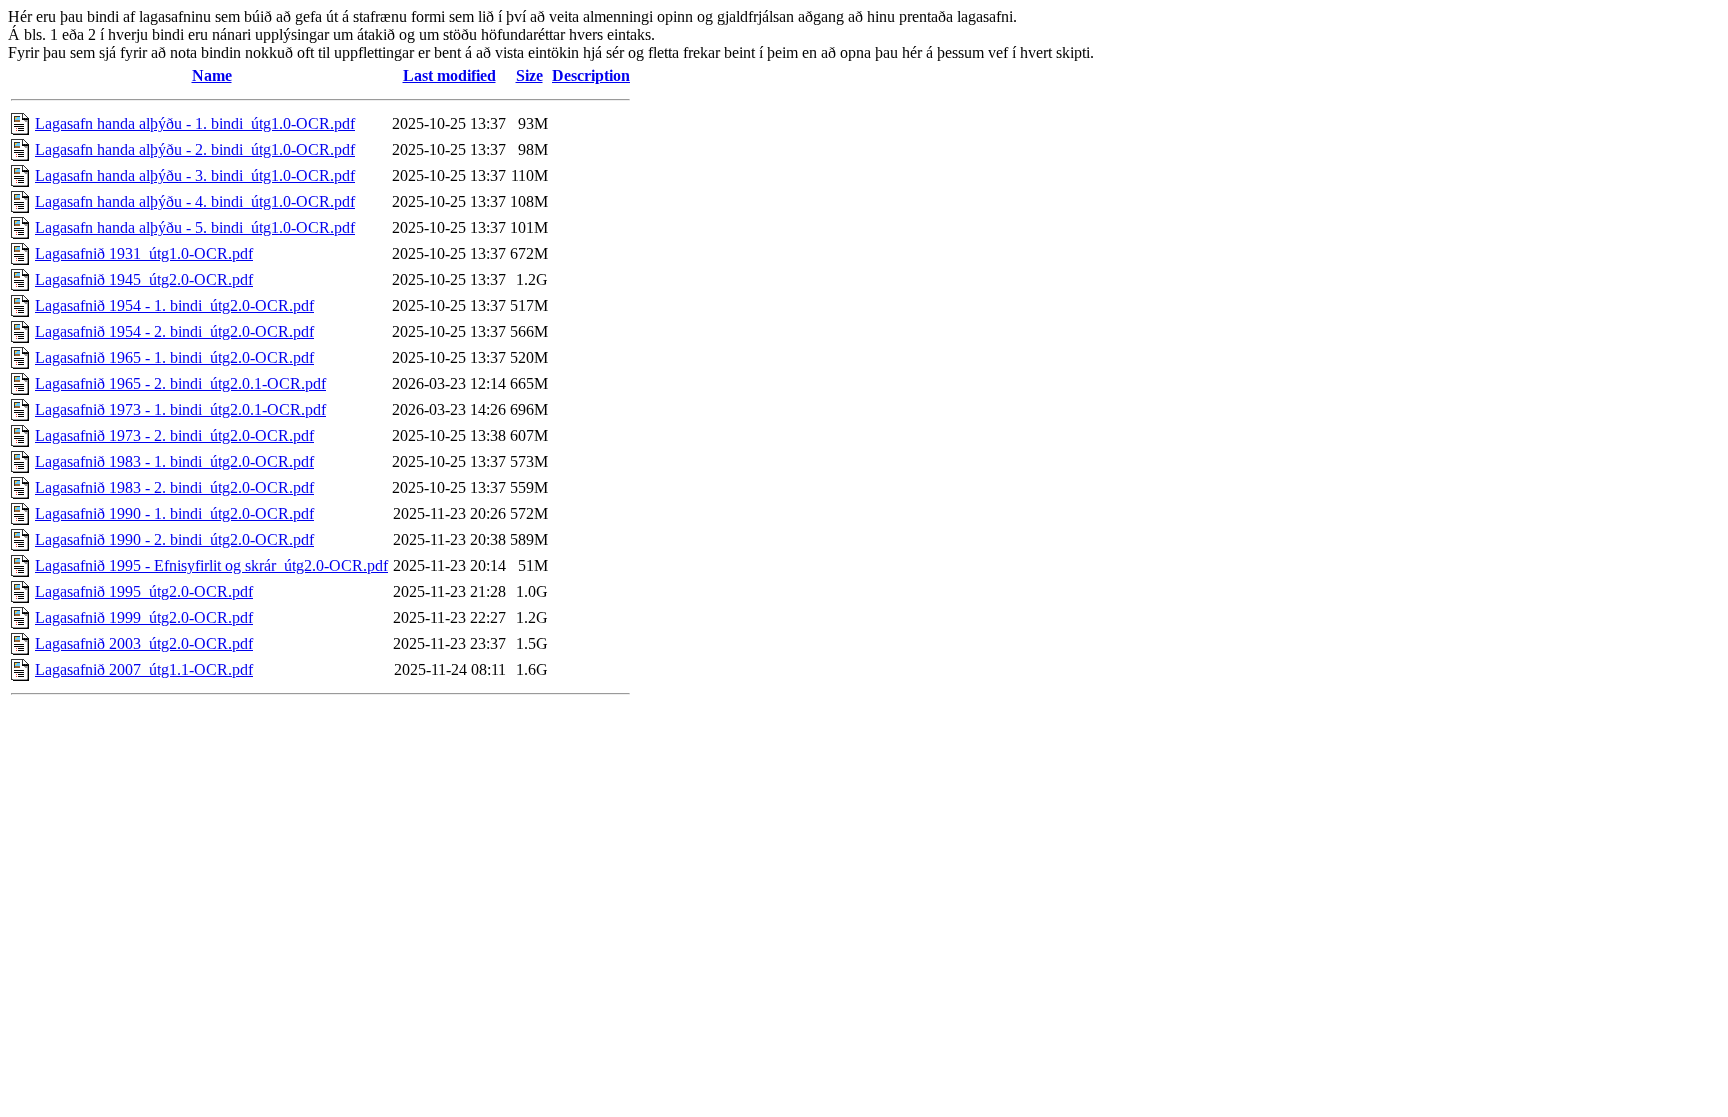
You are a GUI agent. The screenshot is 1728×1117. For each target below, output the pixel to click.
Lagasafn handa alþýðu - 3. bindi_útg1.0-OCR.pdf (195, 175)
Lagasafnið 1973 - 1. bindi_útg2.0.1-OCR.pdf (180, 409)
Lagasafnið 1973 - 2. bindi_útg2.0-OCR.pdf (174, 435)
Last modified (449, 75)
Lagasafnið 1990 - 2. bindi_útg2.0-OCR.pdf (174, 539)
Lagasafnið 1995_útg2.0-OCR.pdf (144, 591)
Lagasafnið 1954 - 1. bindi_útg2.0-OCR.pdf (174, 305)
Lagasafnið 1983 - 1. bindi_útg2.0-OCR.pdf (174, 461)
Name (212, 75)
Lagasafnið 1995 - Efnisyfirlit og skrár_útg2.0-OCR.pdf (211, 565)
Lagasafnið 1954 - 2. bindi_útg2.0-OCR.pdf (174, 331)
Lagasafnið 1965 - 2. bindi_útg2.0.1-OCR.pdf (180, 383)
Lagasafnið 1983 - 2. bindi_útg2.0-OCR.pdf (174, 487)
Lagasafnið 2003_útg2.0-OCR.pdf (144, 643)
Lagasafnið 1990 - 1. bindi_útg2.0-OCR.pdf (174, 513)
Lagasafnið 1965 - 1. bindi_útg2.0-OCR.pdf (174, 357)
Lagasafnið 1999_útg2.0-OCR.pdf (144, 617)
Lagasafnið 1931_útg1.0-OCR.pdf (144, 253)
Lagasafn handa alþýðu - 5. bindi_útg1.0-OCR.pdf (195, 227)
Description (591, 75)
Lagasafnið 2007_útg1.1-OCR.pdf (144, 669)
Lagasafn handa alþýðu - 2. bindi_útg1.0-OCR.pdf (195, 149)
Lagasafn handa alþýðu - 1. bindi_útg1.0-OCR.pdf (195, 123)
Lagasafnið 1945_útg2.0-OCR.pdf (144, 279)
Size (529, 75)
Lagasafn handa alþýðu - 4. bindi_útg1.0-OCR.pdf (195, 201)
